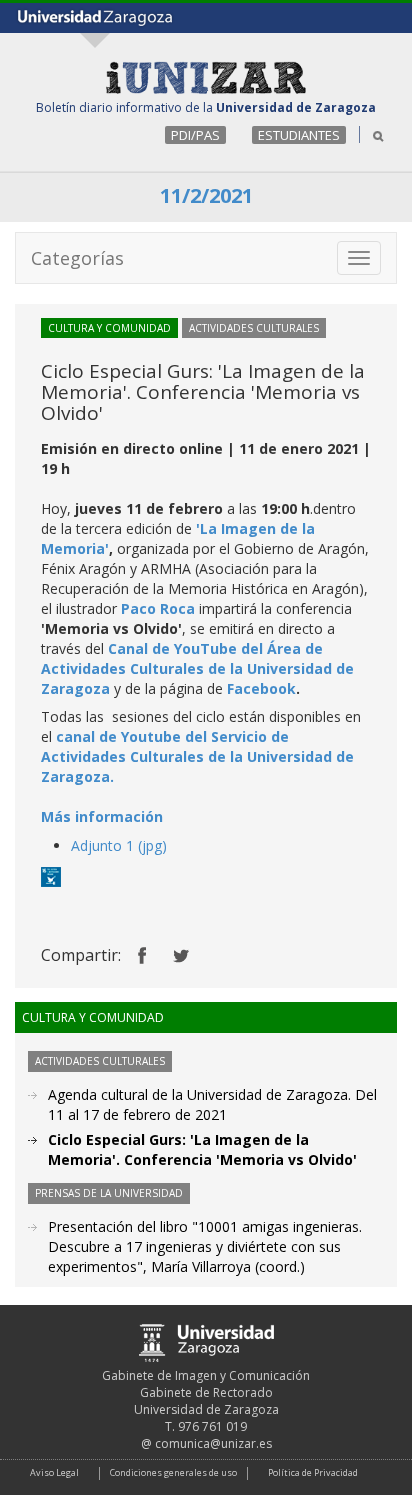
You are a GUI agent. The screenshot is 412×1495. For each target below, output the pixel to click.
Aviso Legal (54, 1472)
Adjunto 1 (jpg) (119, 845)
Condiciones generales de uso (173, 1472)
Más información (102, 816)
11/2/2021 (206, 195)
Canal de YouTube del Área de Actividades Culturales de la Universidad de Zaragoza (197, 668)
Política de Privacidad (313, 1472)
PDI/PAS (195, 135)
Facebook (261, 688)
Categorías (77, 258)
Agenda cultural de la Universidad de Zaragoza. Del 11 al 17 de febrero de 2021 (212, 1104)
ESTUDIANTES (299, 135)
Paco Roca (158, 608)
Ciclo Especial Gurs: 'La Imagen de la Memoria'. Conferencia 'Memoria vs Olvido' (202, 1149)
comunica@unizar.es (213, 1443)
